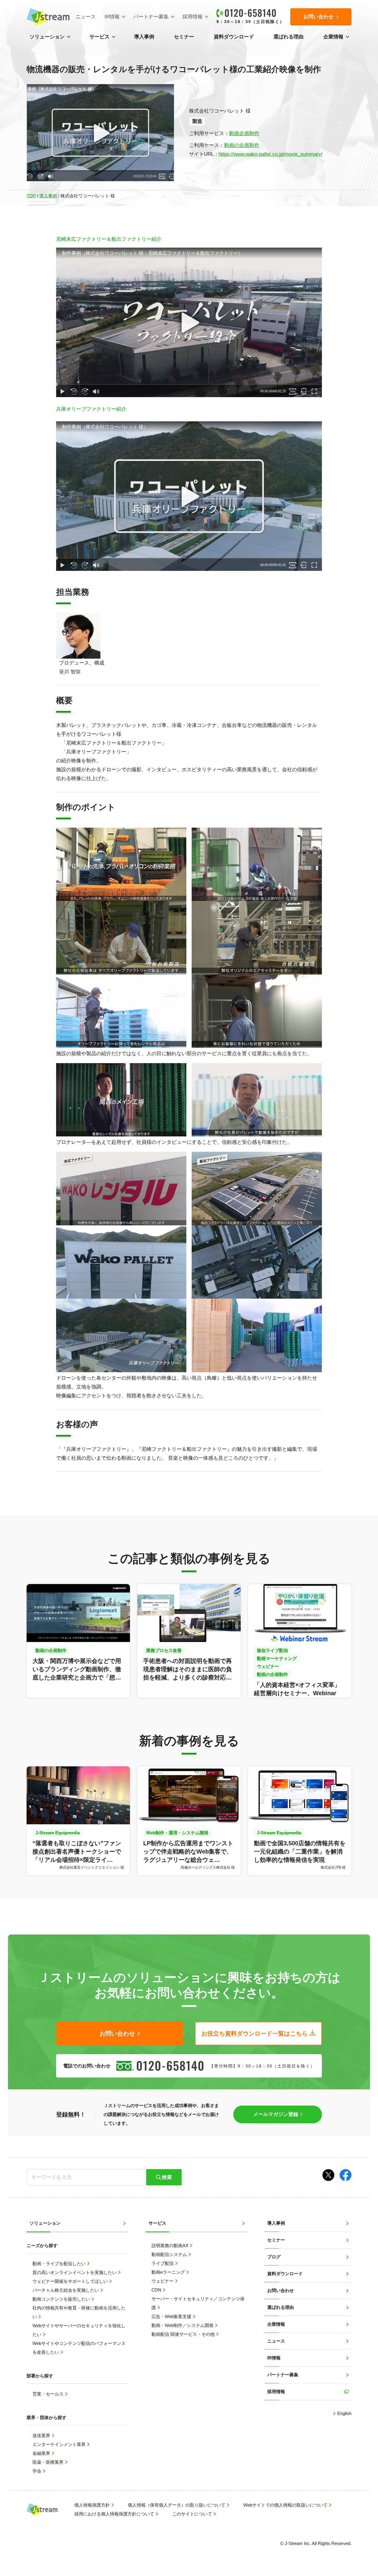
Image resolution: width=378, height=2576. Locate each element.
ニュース (86, 17)
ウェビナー (163, 2281)
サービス (100, 37)
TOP (31, 196)
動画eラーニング (169, 2272)
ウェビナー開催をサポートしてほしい (71, 2281)
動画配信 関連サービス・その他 (184, 2334)
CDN (157, 2290)
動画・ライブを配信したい (60, 2264)
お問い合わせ (281, 2290)
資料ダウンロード (234, 37)
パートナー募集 (151, 17)
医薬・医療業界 (49, 2462)
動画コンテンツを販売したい (62, 2299)
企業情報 (333, 37)
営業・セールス (49, 2394)
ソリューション (47, 37)
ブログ (274, 2257)
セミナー (184, 37)
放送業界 (42, 2435)
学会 (38, 2471)
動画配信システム (170, 2254)
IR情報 (112, 17)
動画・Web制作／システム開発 (183, 2325)
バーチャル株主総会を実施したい (66, 2290)
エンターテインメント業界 (60, 2444)
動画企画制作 (244, 133)
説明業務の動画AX (171, 2246)
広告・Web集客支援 (172, 2316)
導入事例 (144, 37)
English (344, 2413)
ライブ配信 (163, 2263)
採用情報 (193, 17)
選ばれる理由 (289, 37)
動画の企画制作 (242, 145)
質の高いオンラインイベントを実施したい (75, 2272)
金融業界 (42, 2453)
